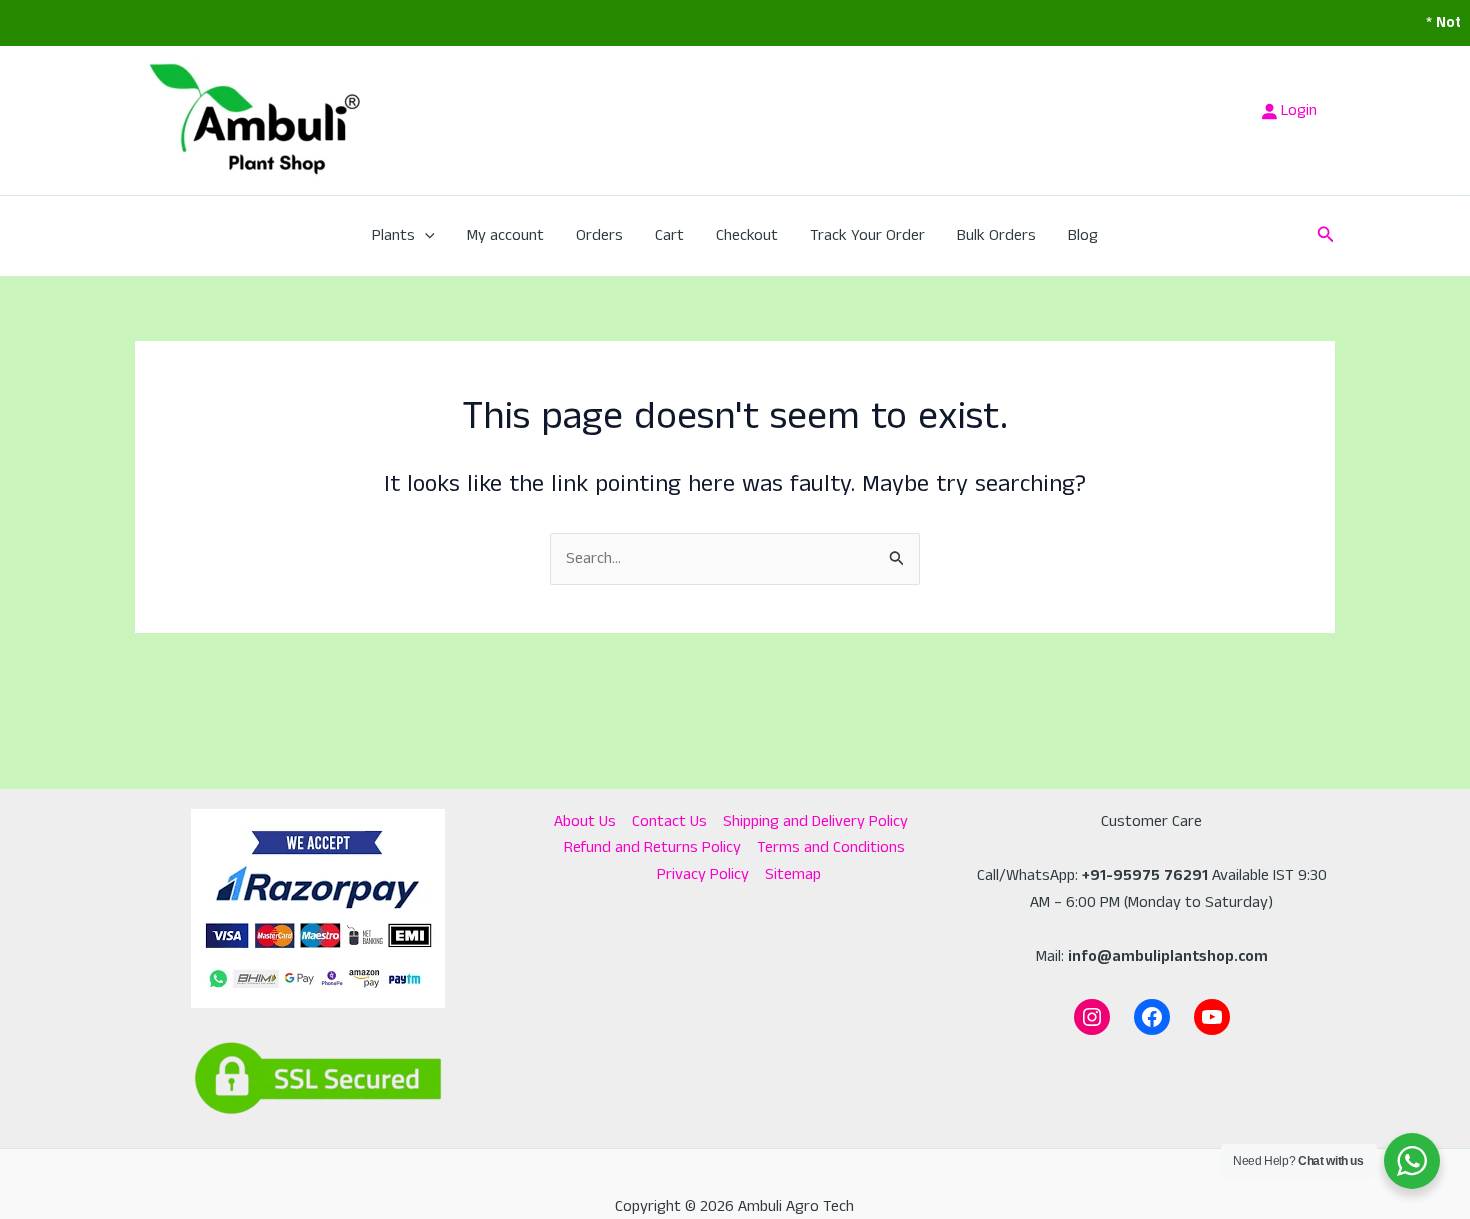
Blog (1083, 235)
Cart (669, 235)
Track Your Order (867, 235)
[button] (425, 236)
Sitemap (793, 874)
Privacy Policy (703, 874)
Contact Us (669, 821)
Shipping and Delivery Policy (815, 821)
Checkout (747, 235)
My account (505, 235)
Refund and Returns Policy (652, 847)
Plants (393, 235)
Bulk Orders (996, 235)
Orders (599, 235)
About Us (585, 821)
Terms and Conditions (831, 847)
